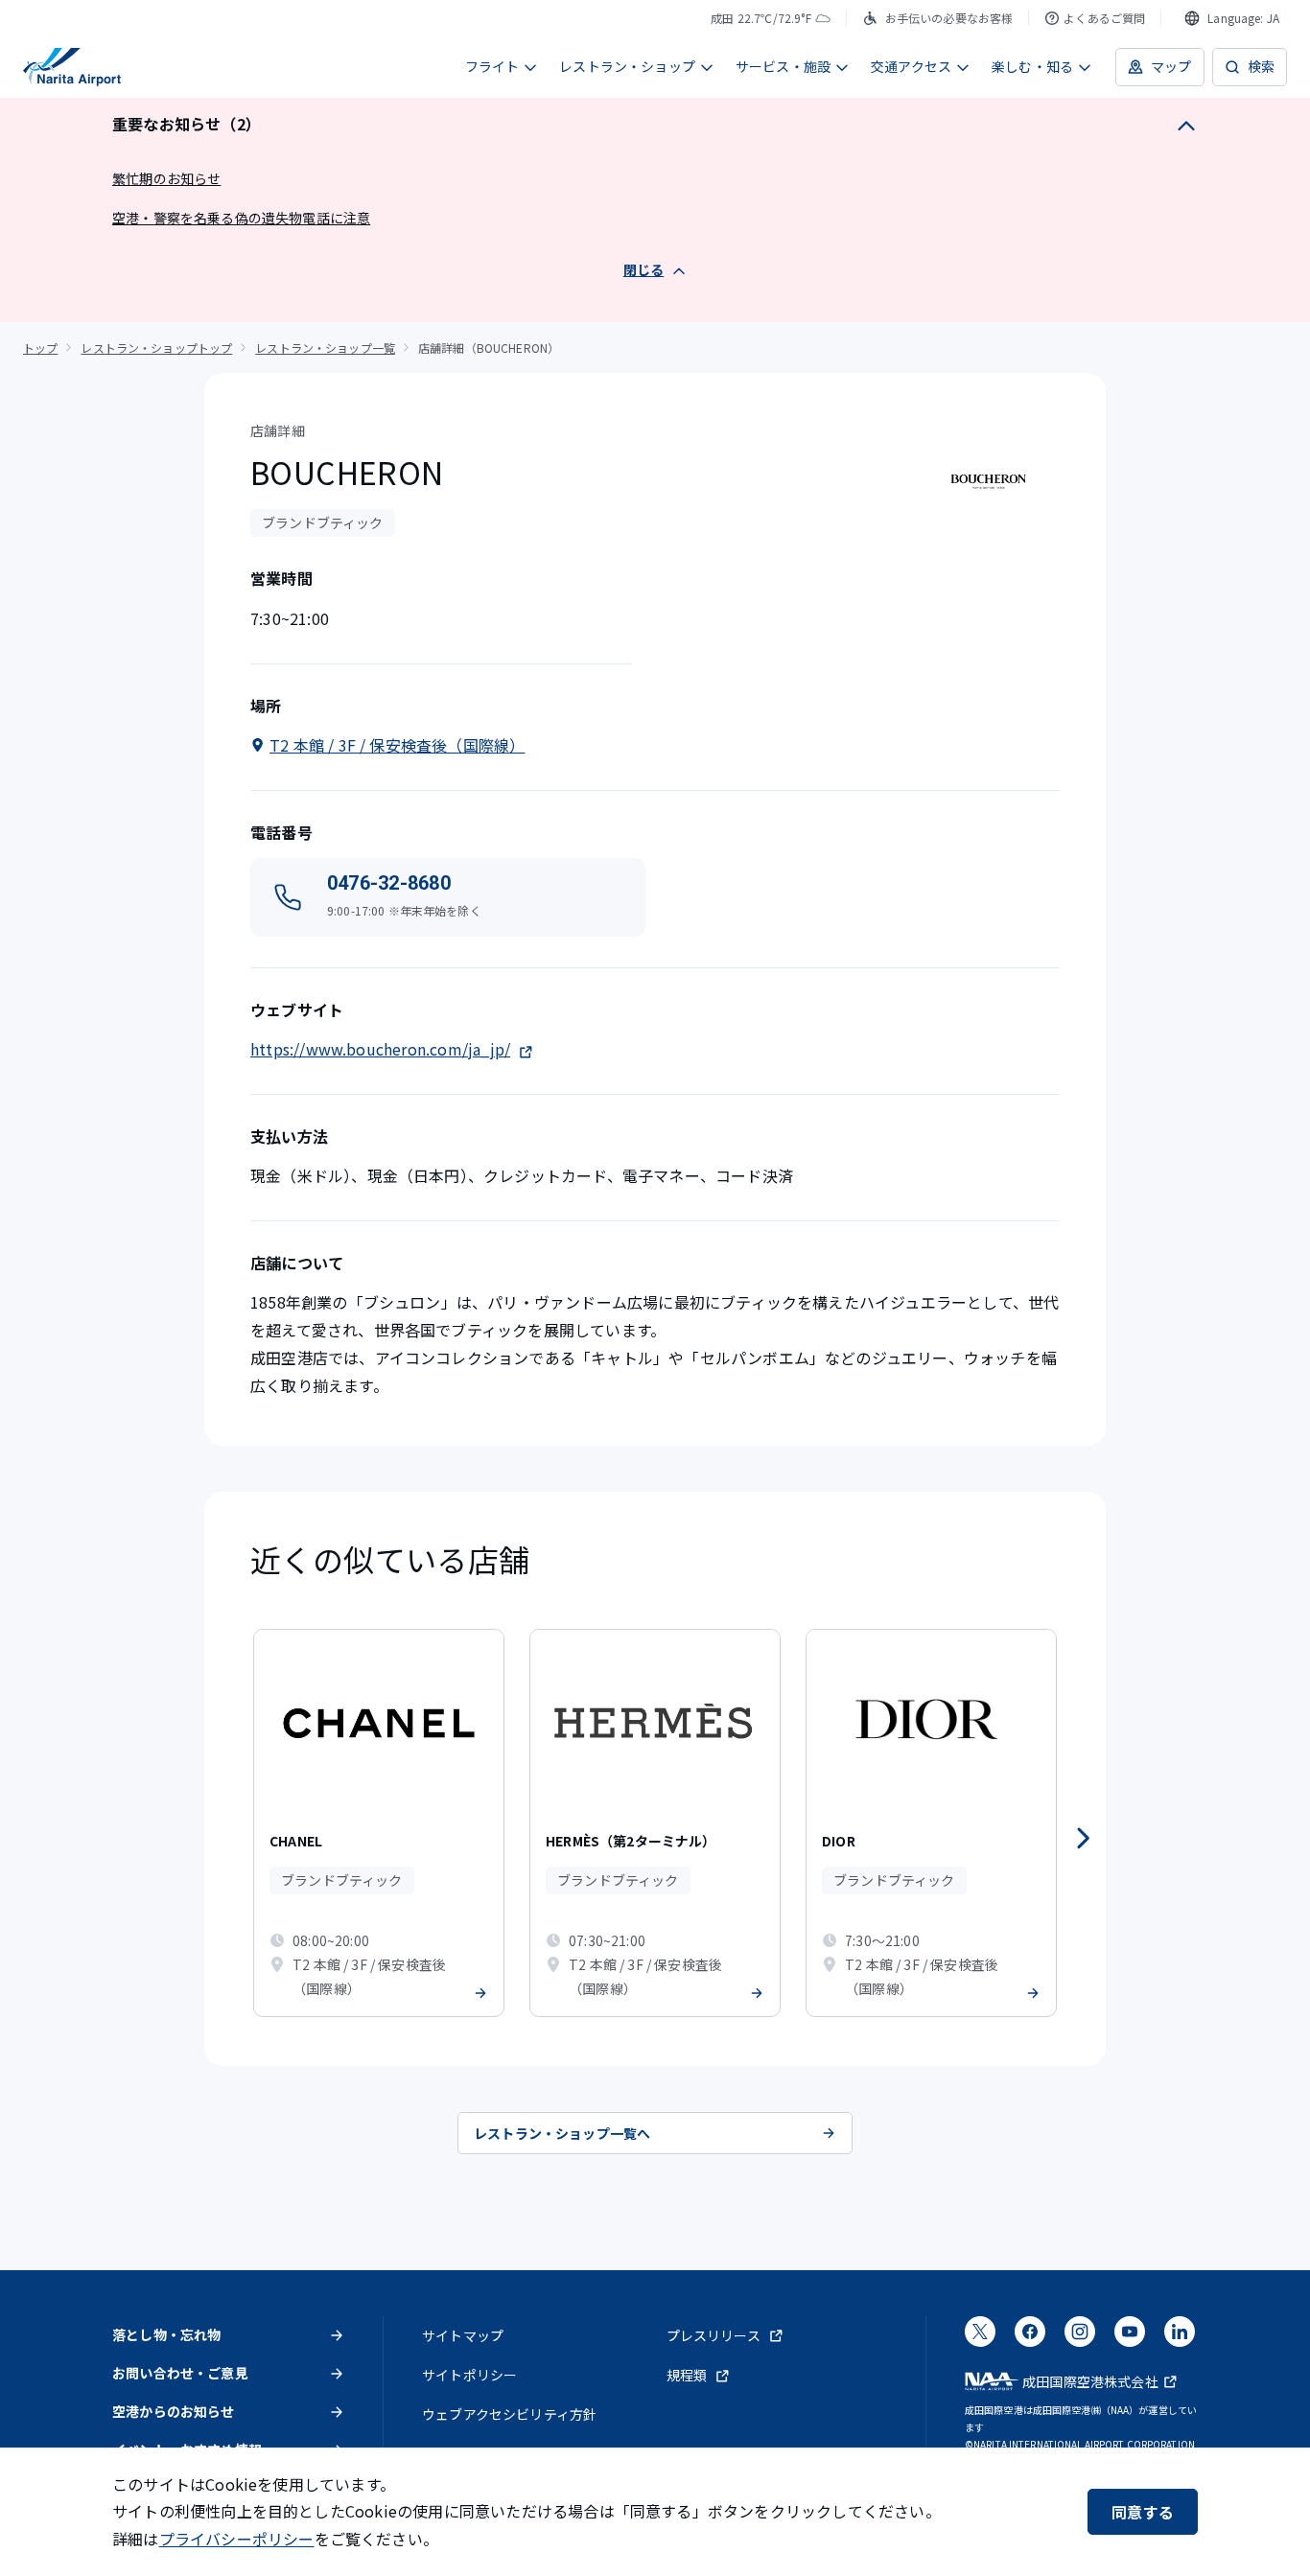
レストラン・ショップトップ (156, 348)
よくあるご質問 (1104, 18)
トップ (40, 348)
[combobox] (1232, 18)
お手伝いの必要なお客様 (949, 18)
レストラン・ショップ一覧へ (562, 2133)
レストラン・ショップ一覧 (325, 348)
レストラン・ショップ (627, 66)
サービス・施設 (783, 66)
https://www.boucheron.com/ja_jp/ (380, 1049)
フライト (492, 66)
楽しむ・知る (1032, 66)
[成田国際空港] (72, 67)
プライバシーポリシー (237, 2539)
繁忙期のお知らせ (166, 178)
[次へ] (1083, 1839)
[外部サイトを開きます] (980, 2337)
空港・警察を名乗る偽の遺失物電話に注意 (241, 218)
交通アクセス (911, 66)
